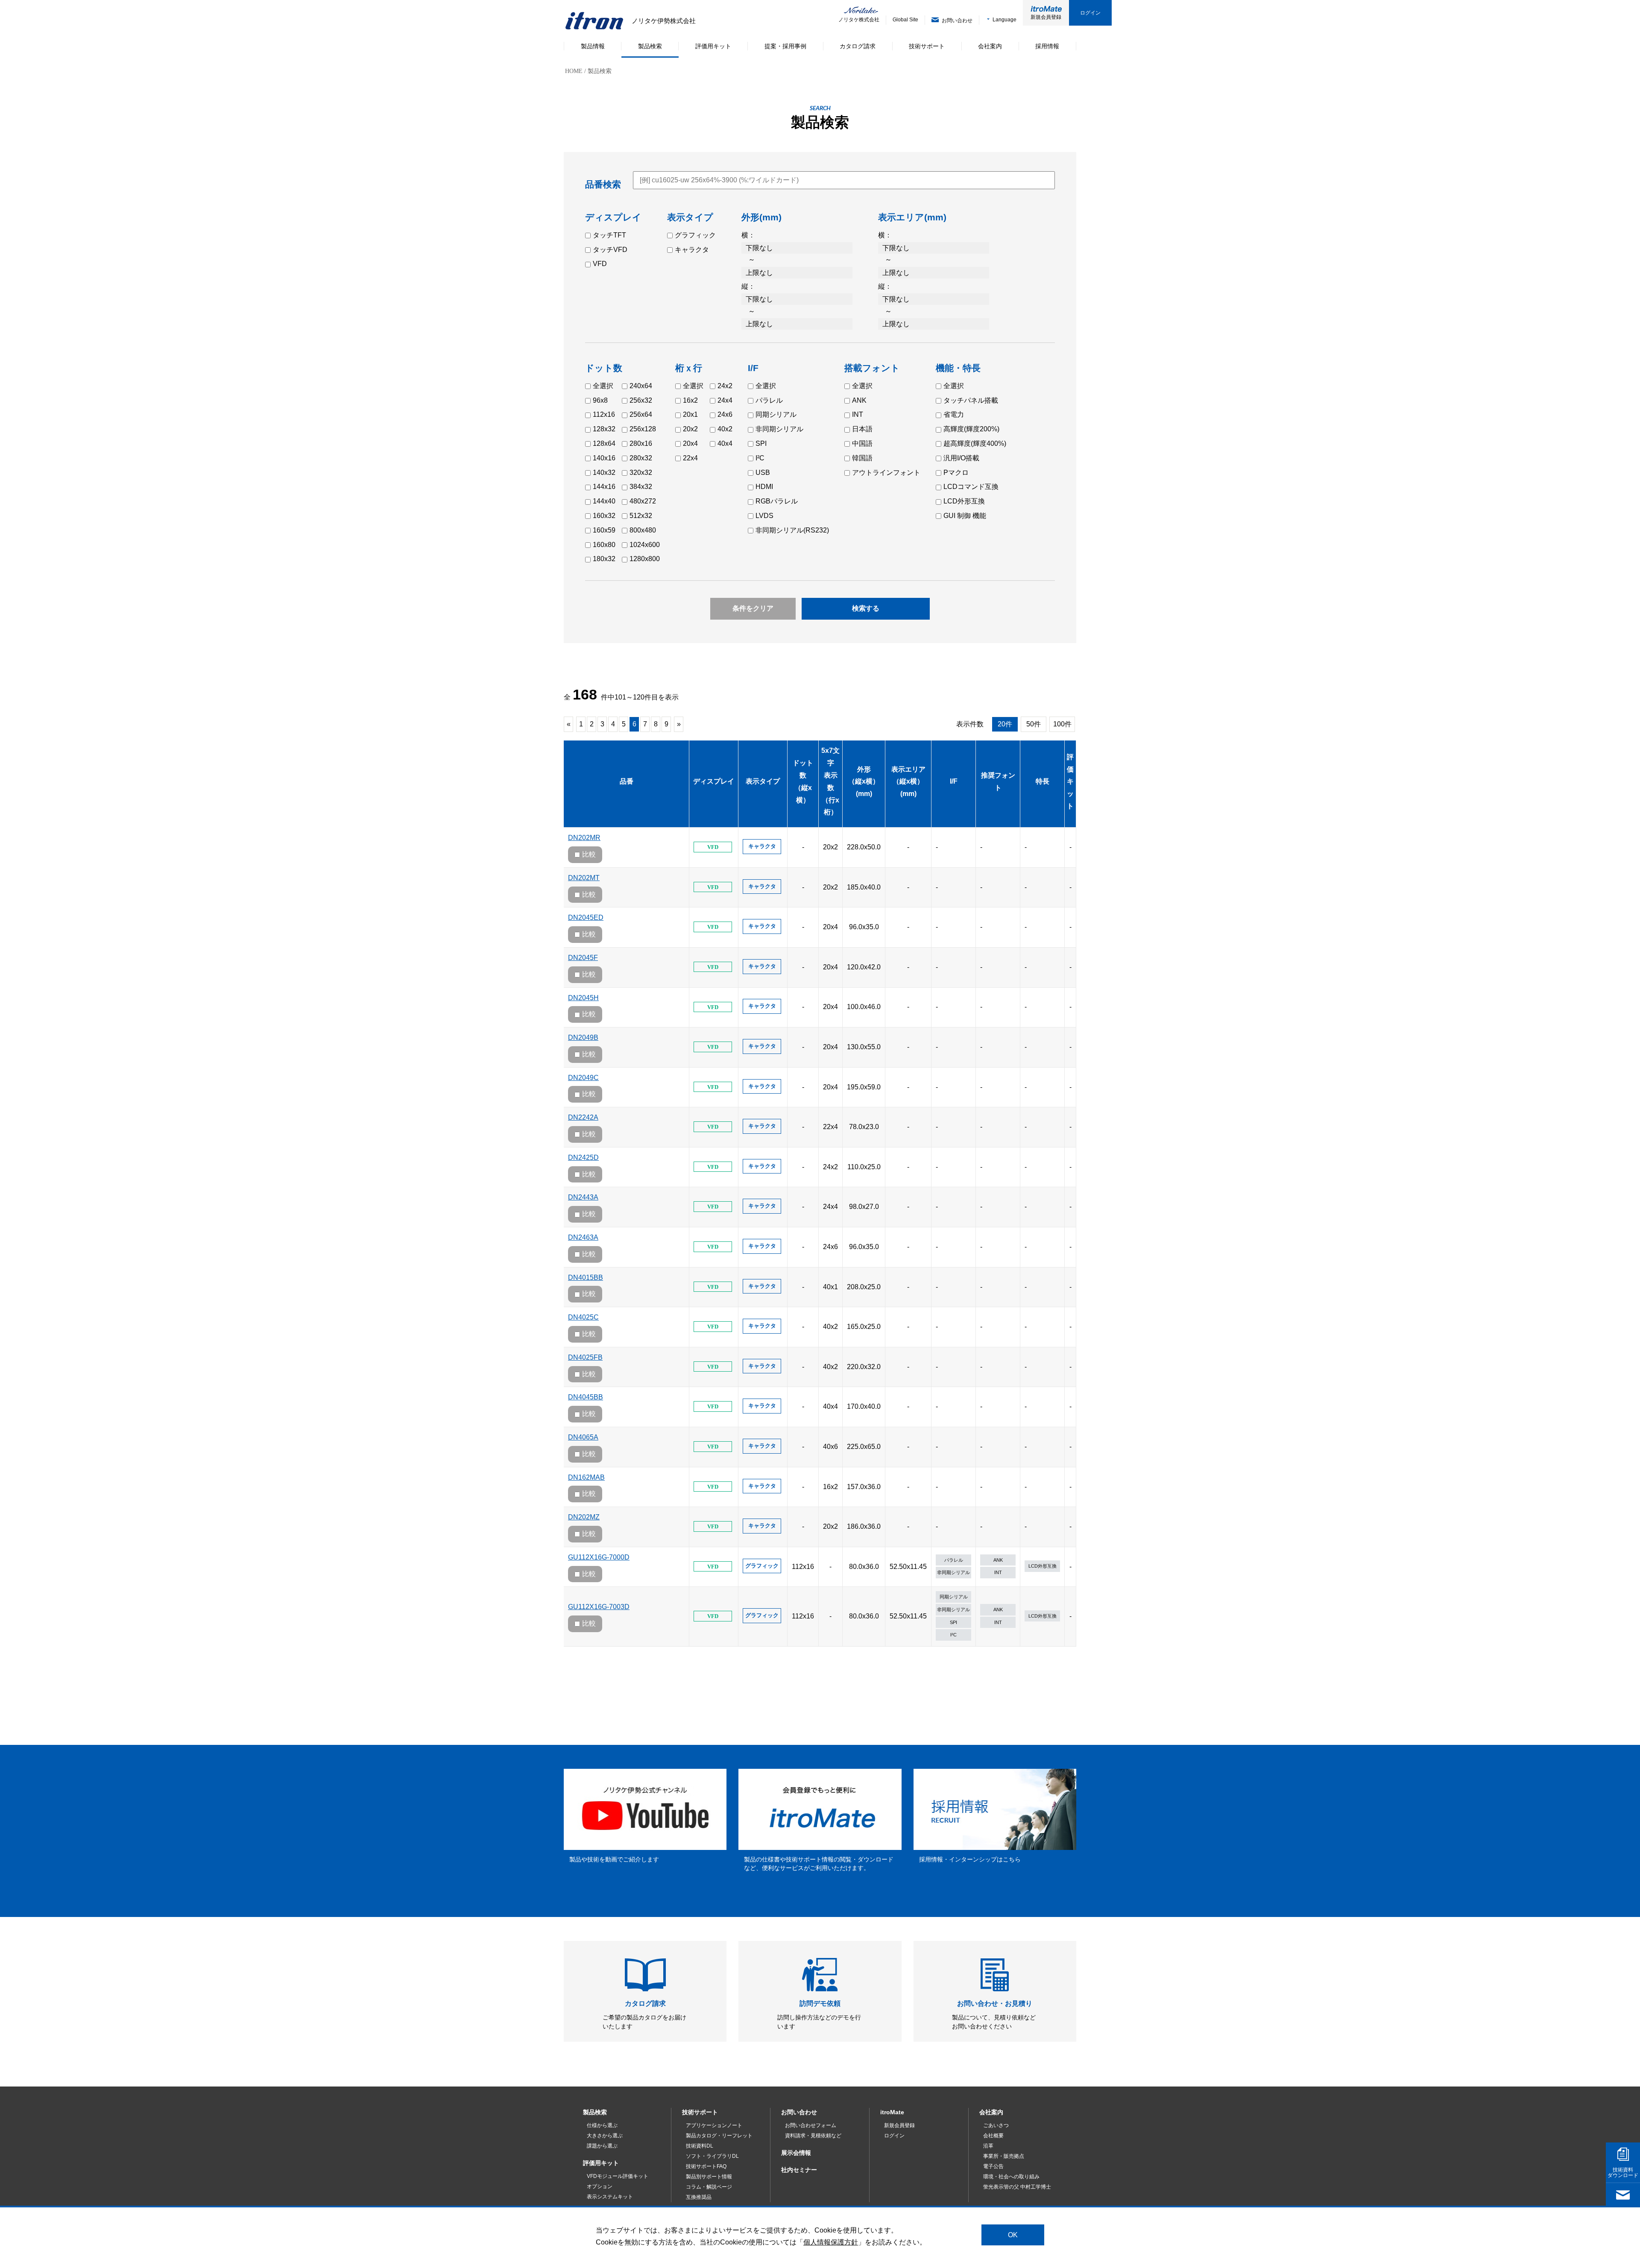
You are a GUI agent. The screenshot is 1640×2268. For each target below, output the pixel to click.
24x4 (725, 400)
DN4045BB (586, 1397)
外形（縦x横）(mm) (864, 782)
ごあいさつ (996, 2125)
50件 (1034, 724)
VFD (600, 264)
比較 (589, 854)
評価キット (1070, 781)
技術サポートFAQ (706, 2166)
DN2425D (583, 1157)
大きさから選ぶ (605, 2136)
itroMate (892, 2112)
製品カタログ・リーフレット (719, 2136)
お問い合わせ (799, 2112)
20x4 (690, 443)
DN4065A (583, 1437)
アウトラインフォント (886, 473)
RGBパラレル (777, 501)
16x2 (690, 400)
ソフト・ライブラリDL (712, 2156)
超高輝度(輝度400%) (975, 443)
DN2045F (583, 958)
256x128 (643, 429)
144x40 (604, 501)
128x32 (604, 429)
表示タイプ (763, 781)
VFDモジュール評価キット (618, 2176)
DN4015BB (586, 1277)
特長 (1043, 781)
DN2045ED (586, 917)
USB (763, 473)
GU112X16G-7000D (599, 1557)
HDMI (764, 487)
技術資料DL (700, 2146)
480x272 (643, 501)
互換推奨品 (699, 2197)
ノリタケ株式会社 (853, 20)
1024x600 (645, 545)
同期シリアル (776, 414)
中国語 (862, 443)
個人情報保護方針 (831, 2242)
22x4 (690, 458)
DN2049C (583, 1078)
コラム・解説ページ (709, 2187)
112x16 (604, 414)
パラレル (769, 400)
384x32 (641, 487)
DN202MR (584, 838)
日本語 (862, 429)
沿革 (988, 2146)
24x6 (725, 414)
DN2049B (583, 1037)
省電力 (954, 414)
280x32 (641, 458)
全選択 (603, 386)
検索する (866, 608)
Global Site (905, 20)
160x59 (604, 530)
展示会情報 (796, 2153)
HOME (574, 71)
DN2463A (583, 1237)
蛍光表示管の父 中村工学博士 (1017, 2187)
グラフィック (695, 235)
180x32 (604, 559)
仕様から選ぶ (602, 2125)
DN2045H (583, 998)
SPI (761, 443)
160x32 (604, 516)
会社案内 (991, 2112)
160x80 (604, 545)
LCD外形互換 (964, 501)
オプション (600, 2186)
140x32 (604, 473)
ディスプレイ (714, 781)
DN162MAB (586, 1477)
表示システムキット (610, 2197)
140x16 (604, 458)
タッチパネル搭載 (971, 400)
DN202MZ (584, 1517)
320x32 (641, 473)
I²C (760, 458)
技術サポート (700, 2112)
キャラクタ (692, 250)
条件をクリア (753, 608)
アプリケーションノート (714, 2125)
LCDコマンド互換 (971, 487)
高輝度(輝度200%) (971, 429)
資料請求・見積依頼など (813, 2136)
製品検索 (595, 2112)
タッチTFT (609, 235)
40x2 (725, 429)
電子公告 (993, 2166)
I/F (954, 781)
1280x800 (645, 559)
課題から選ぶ (602, 2146)
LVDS (764, 516)
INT (858, 414)
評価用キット (601, 2163)
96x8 (600, 400)
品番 (627, 781)
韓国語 (862, 458)
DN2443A (583, 1197)
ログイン (1090, 13)
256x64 (641, 414)
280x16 (641, 443)
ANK (859, 400)
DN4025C (583, 1317)
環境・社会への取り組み (1011, 2177)
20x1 (690, 414)
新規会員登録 (1046, 17)
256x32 (641, 400)
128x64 (604, 443)
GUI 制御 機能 (965, 516)
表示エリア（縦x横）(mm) (908, 782)
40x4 (725, 443)
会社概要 (993, 2136)
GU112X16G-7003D (599, 1607)
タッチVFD (610, 250)
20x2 (690, 429)
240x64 (641, 386)
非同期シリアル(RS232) (792, 530)
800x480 (643, 530)
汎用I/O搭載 (961, 458)
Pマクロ (956, 473)
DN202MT (584, 878)
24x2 (725, 386)
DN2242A (583, 1117)
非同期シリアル (779, 429)
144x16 (604, 487)
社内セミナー (799, 2170)
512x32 (641, 516)
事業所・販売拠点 (1004, 2156)
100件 (1062, 724)
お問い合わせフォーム (811, 2125)
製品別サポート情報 (709, 2177)
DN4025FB (585, 1357)
